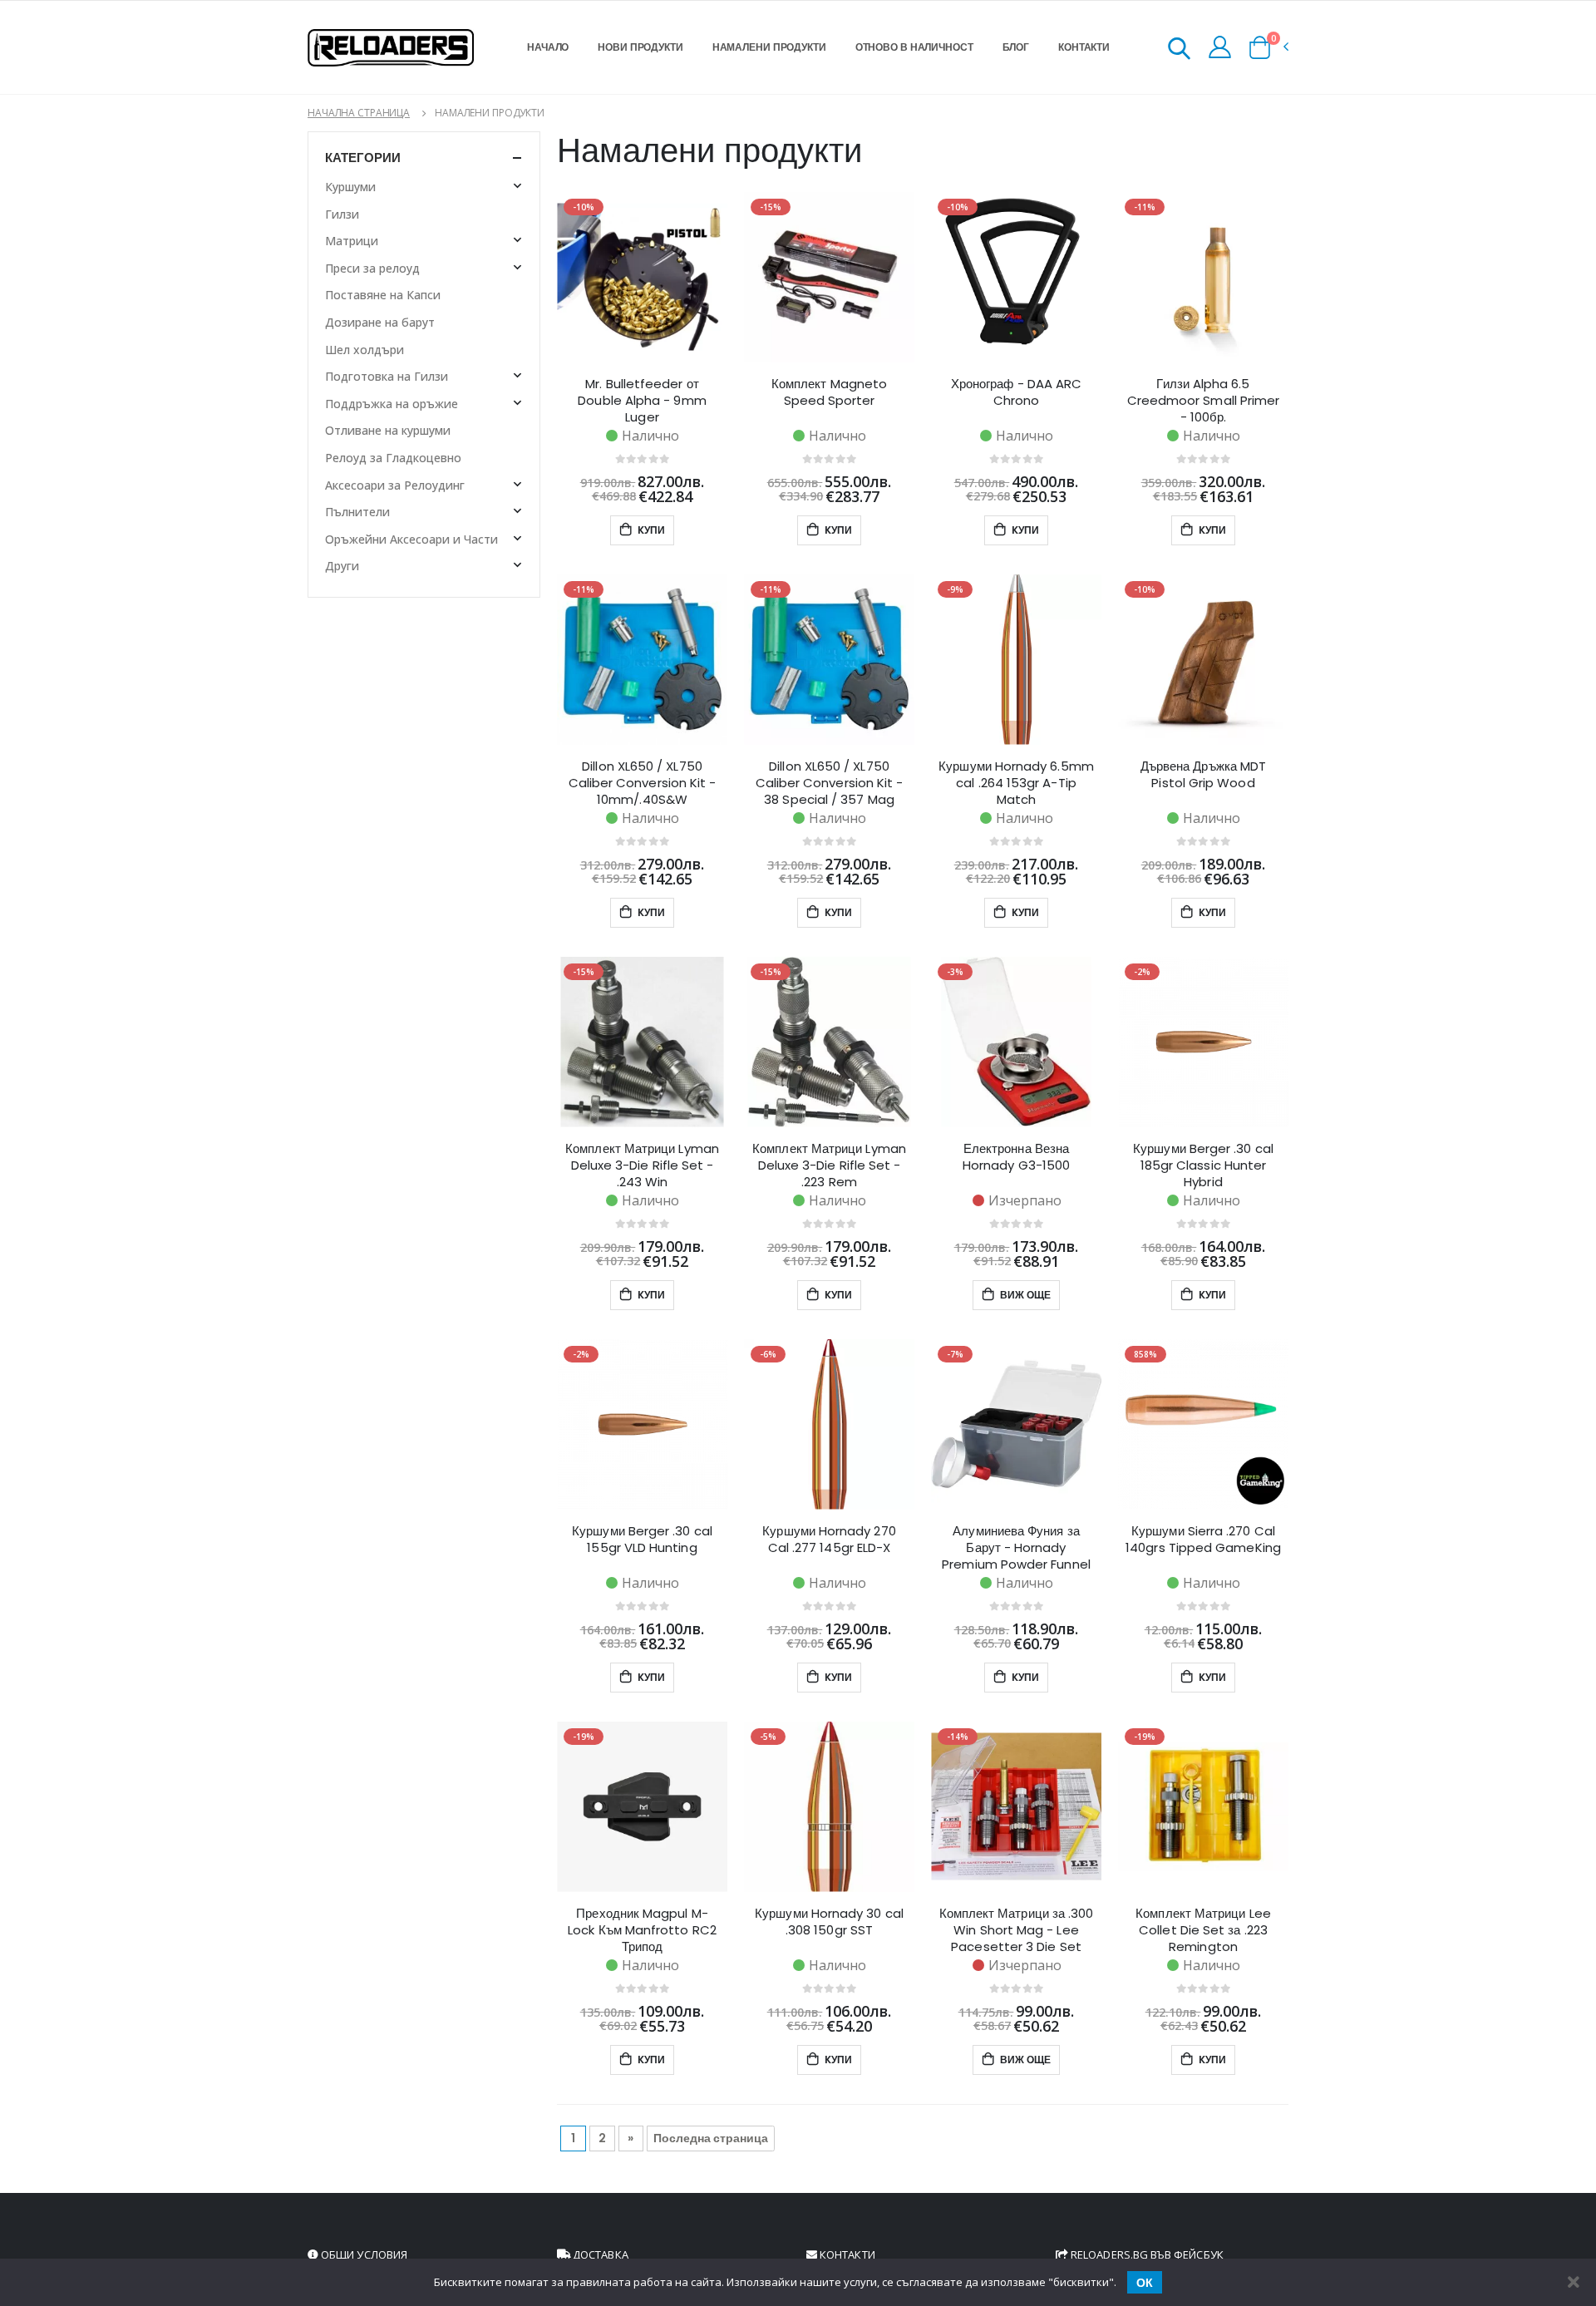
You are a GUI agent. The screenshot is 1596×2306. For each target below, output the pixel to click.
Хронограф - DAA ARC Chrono (1016, 392)
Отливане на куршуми (388, 430)
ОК (1145, 2283)
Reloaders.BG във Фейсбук (1146, 2254)
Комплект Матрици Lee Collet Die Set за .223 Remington (1203, 1930)
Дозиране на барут (380, 322)
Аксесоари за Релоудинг (395, 485)
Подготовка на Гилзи (387, 376)
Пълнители (357, 512)
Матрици (352, 241)
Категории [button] (363, 158)
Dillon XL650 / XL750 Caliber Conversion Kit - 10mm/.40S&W (643, 783)
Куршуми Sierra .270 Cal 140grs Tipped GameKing (1203, 1540)
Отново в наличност (914, 47)
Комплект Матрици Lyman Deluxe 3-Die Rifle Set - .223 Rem (829, 1165)
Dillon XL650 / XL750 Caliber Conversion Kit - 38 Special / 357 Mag (830, 783)
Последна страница (711, 2138)
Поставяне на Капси (383, 295)
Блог (1016, 47)
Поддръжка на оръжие (392, 404)
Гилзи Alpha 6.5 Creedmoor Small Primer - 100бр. (1204, 401)
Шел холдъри (365, 350)
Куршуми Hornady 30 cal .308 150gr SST (829, 1922)
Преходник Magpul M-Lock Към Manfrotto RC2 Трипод (642, 1930)
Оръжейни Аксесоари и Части (411, 539)
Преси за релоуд (372, 268)
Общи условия (363, 2254)
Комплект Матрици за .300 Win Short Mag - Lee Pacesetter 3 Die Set (1017, 1930)
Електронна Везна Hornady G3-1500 (1016, 1157)
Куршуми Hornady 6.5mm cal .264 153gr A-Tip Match (1016, 783)
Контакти (1084, 47)
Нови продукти (640, 47)
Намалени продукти (769, 47)
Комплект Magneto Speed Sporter (829, 392)
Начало (548, 47)
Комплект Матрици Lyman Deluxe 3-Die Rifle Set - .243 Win (642, 1165)
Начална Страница (359, 113)
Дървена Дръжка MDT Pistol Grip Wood (1203, 775)
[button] (1179, 51)
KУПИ (650, 530)
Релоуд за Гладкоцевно (393, 458)
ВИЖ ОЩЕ (1024, 1295)
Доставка (599, 2254)
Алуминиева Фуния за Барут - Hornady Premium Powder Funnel (1016, 1548)
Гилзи (342, 214)
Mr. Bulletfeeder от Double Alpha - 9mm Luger (642, 401)
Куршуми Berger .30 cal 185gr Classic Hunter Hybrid (1203, 1165)
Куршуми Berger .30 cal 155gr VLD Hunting (642, 1540)
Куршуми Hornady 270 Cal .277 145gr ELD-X (829, 1540)
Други (342, 566)
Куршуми (350, 187)
